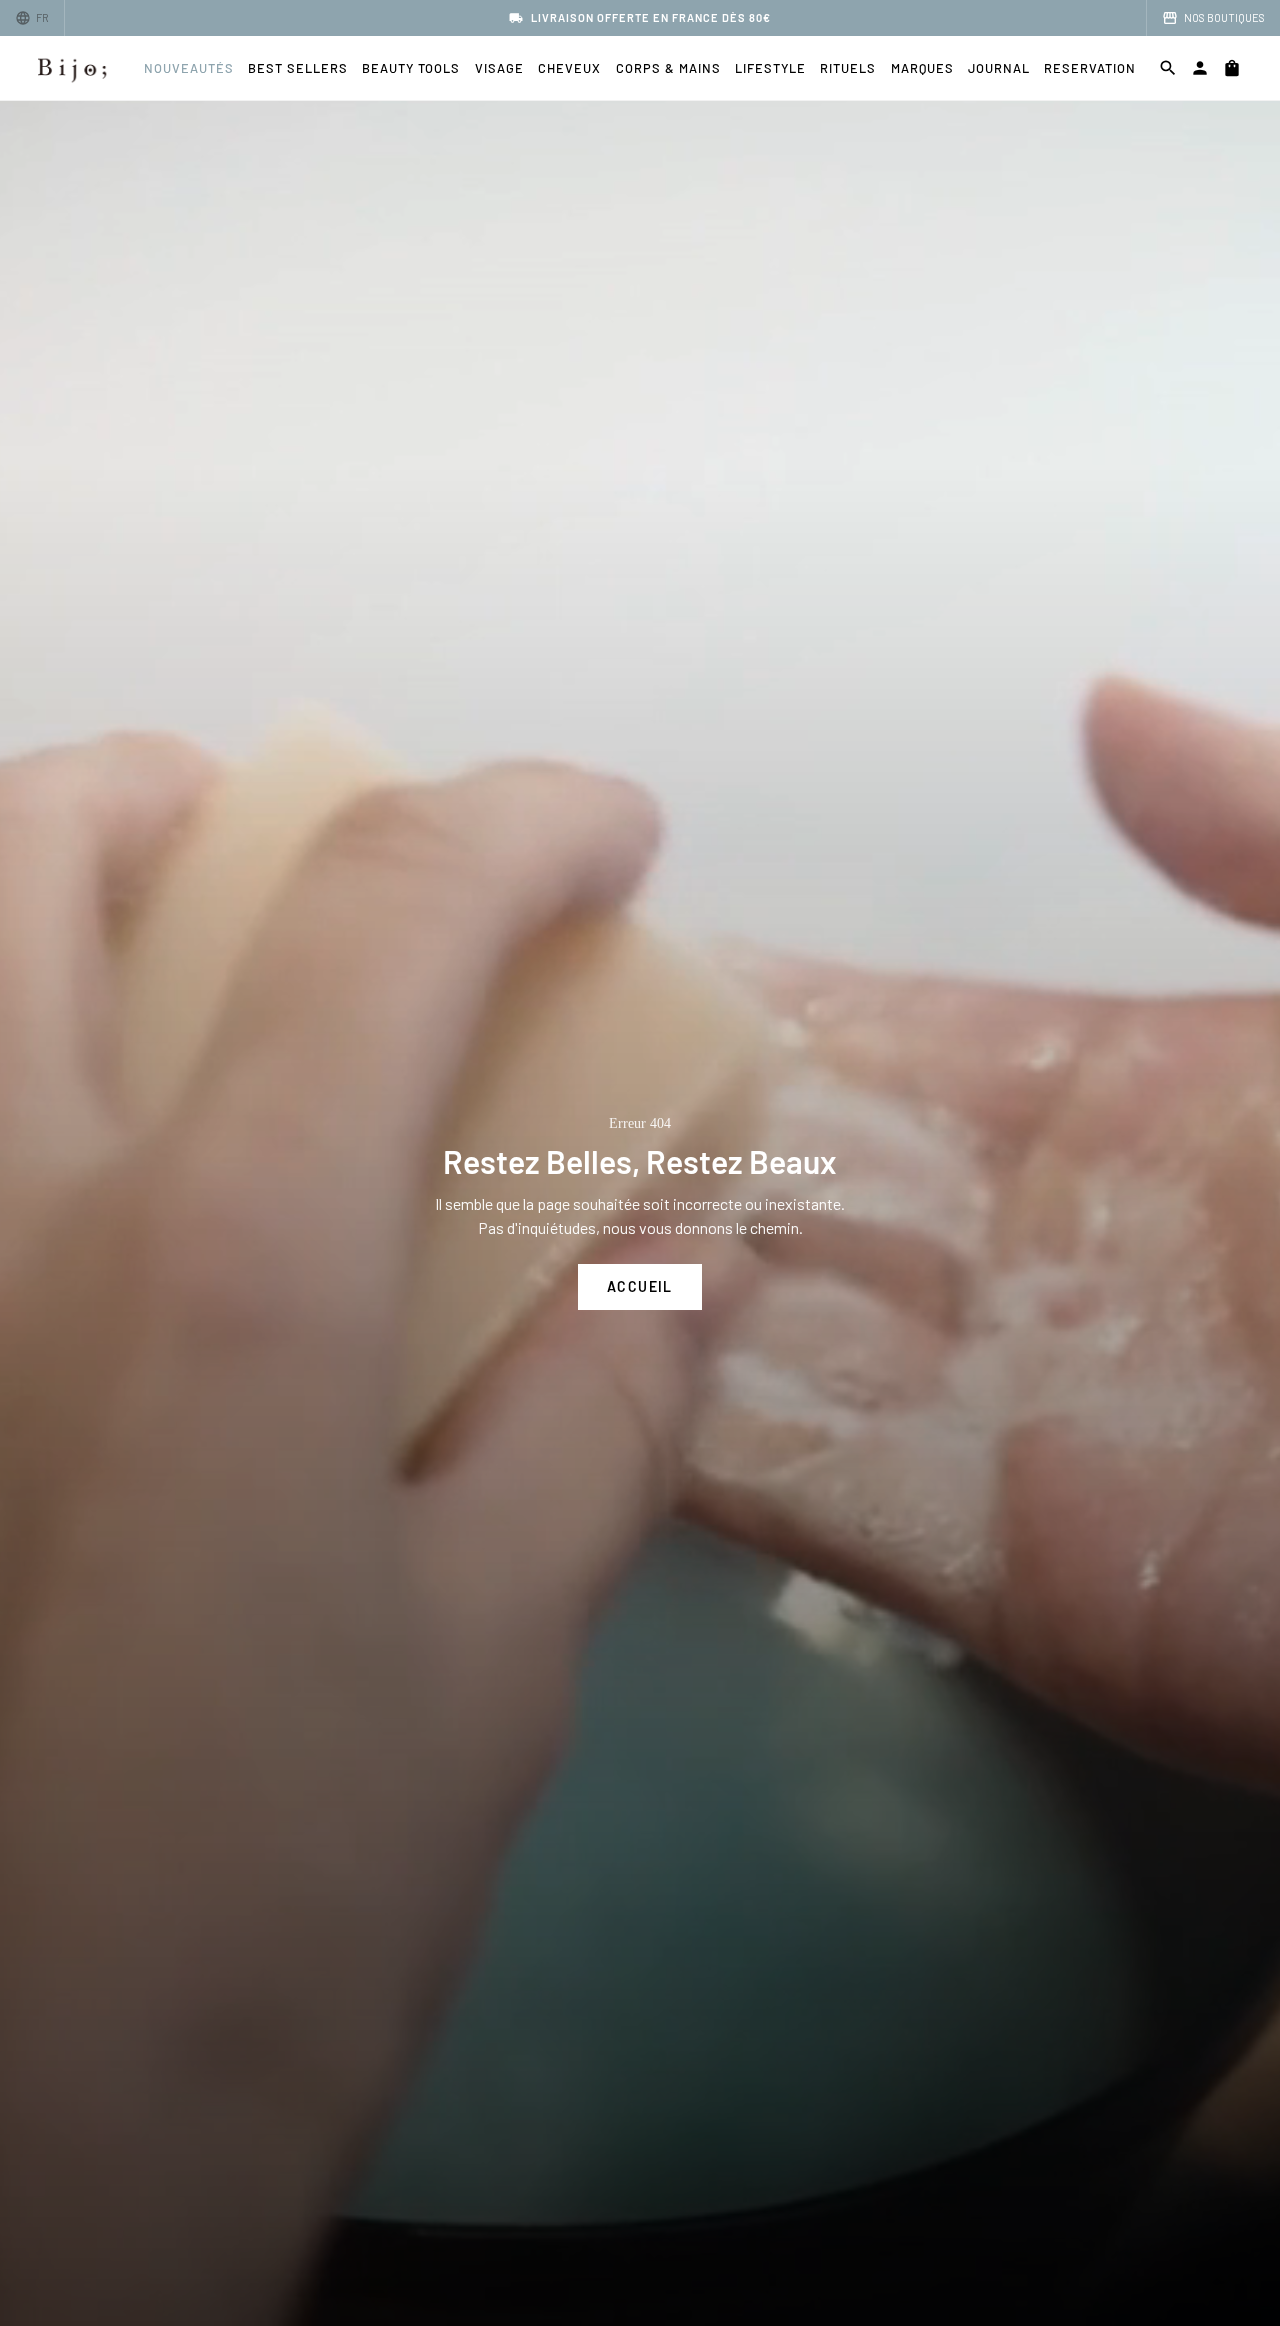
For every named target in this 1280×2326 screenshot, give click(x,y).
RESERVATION (1090, 68)
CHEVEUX (569, 68)
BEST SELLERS (298, 68)
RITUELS (848, 68)
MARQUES (922, 68)
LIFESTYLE (770, 68)
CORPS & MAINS (668, 68)
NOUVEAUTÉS (189, 68)
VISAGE (499, 68)
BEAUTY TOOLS (411, 68)
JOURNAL (999, 68)
